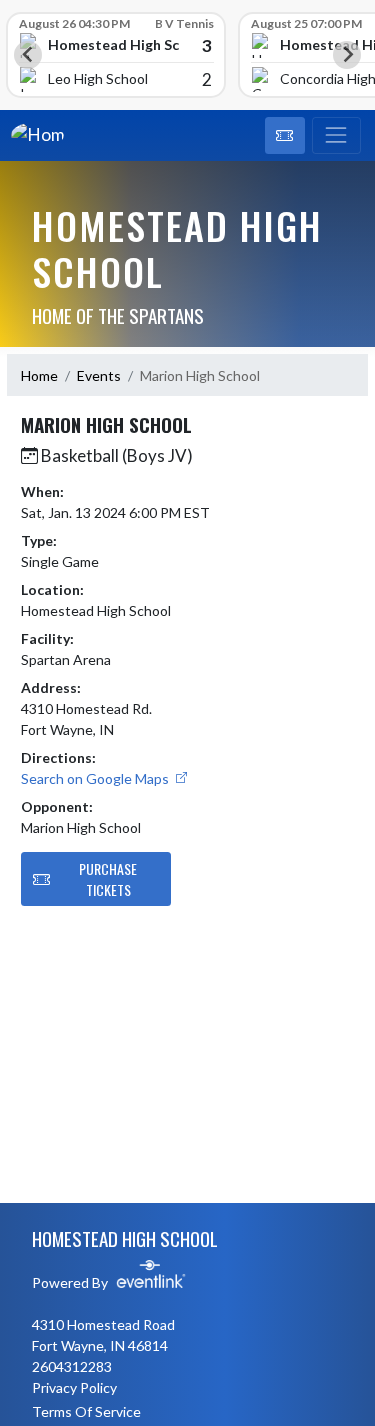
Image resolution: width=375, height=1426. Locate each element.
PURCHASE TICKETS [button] (108, 879)
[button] (285, 136)
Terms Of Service (86, 1411)
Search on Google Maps (96, 778)
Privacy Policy (74, 1387)
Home (39, 375)
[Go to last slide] (28, 55)
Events (99, 375)
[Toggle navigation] (336, 136)
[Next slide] (347, 55)
